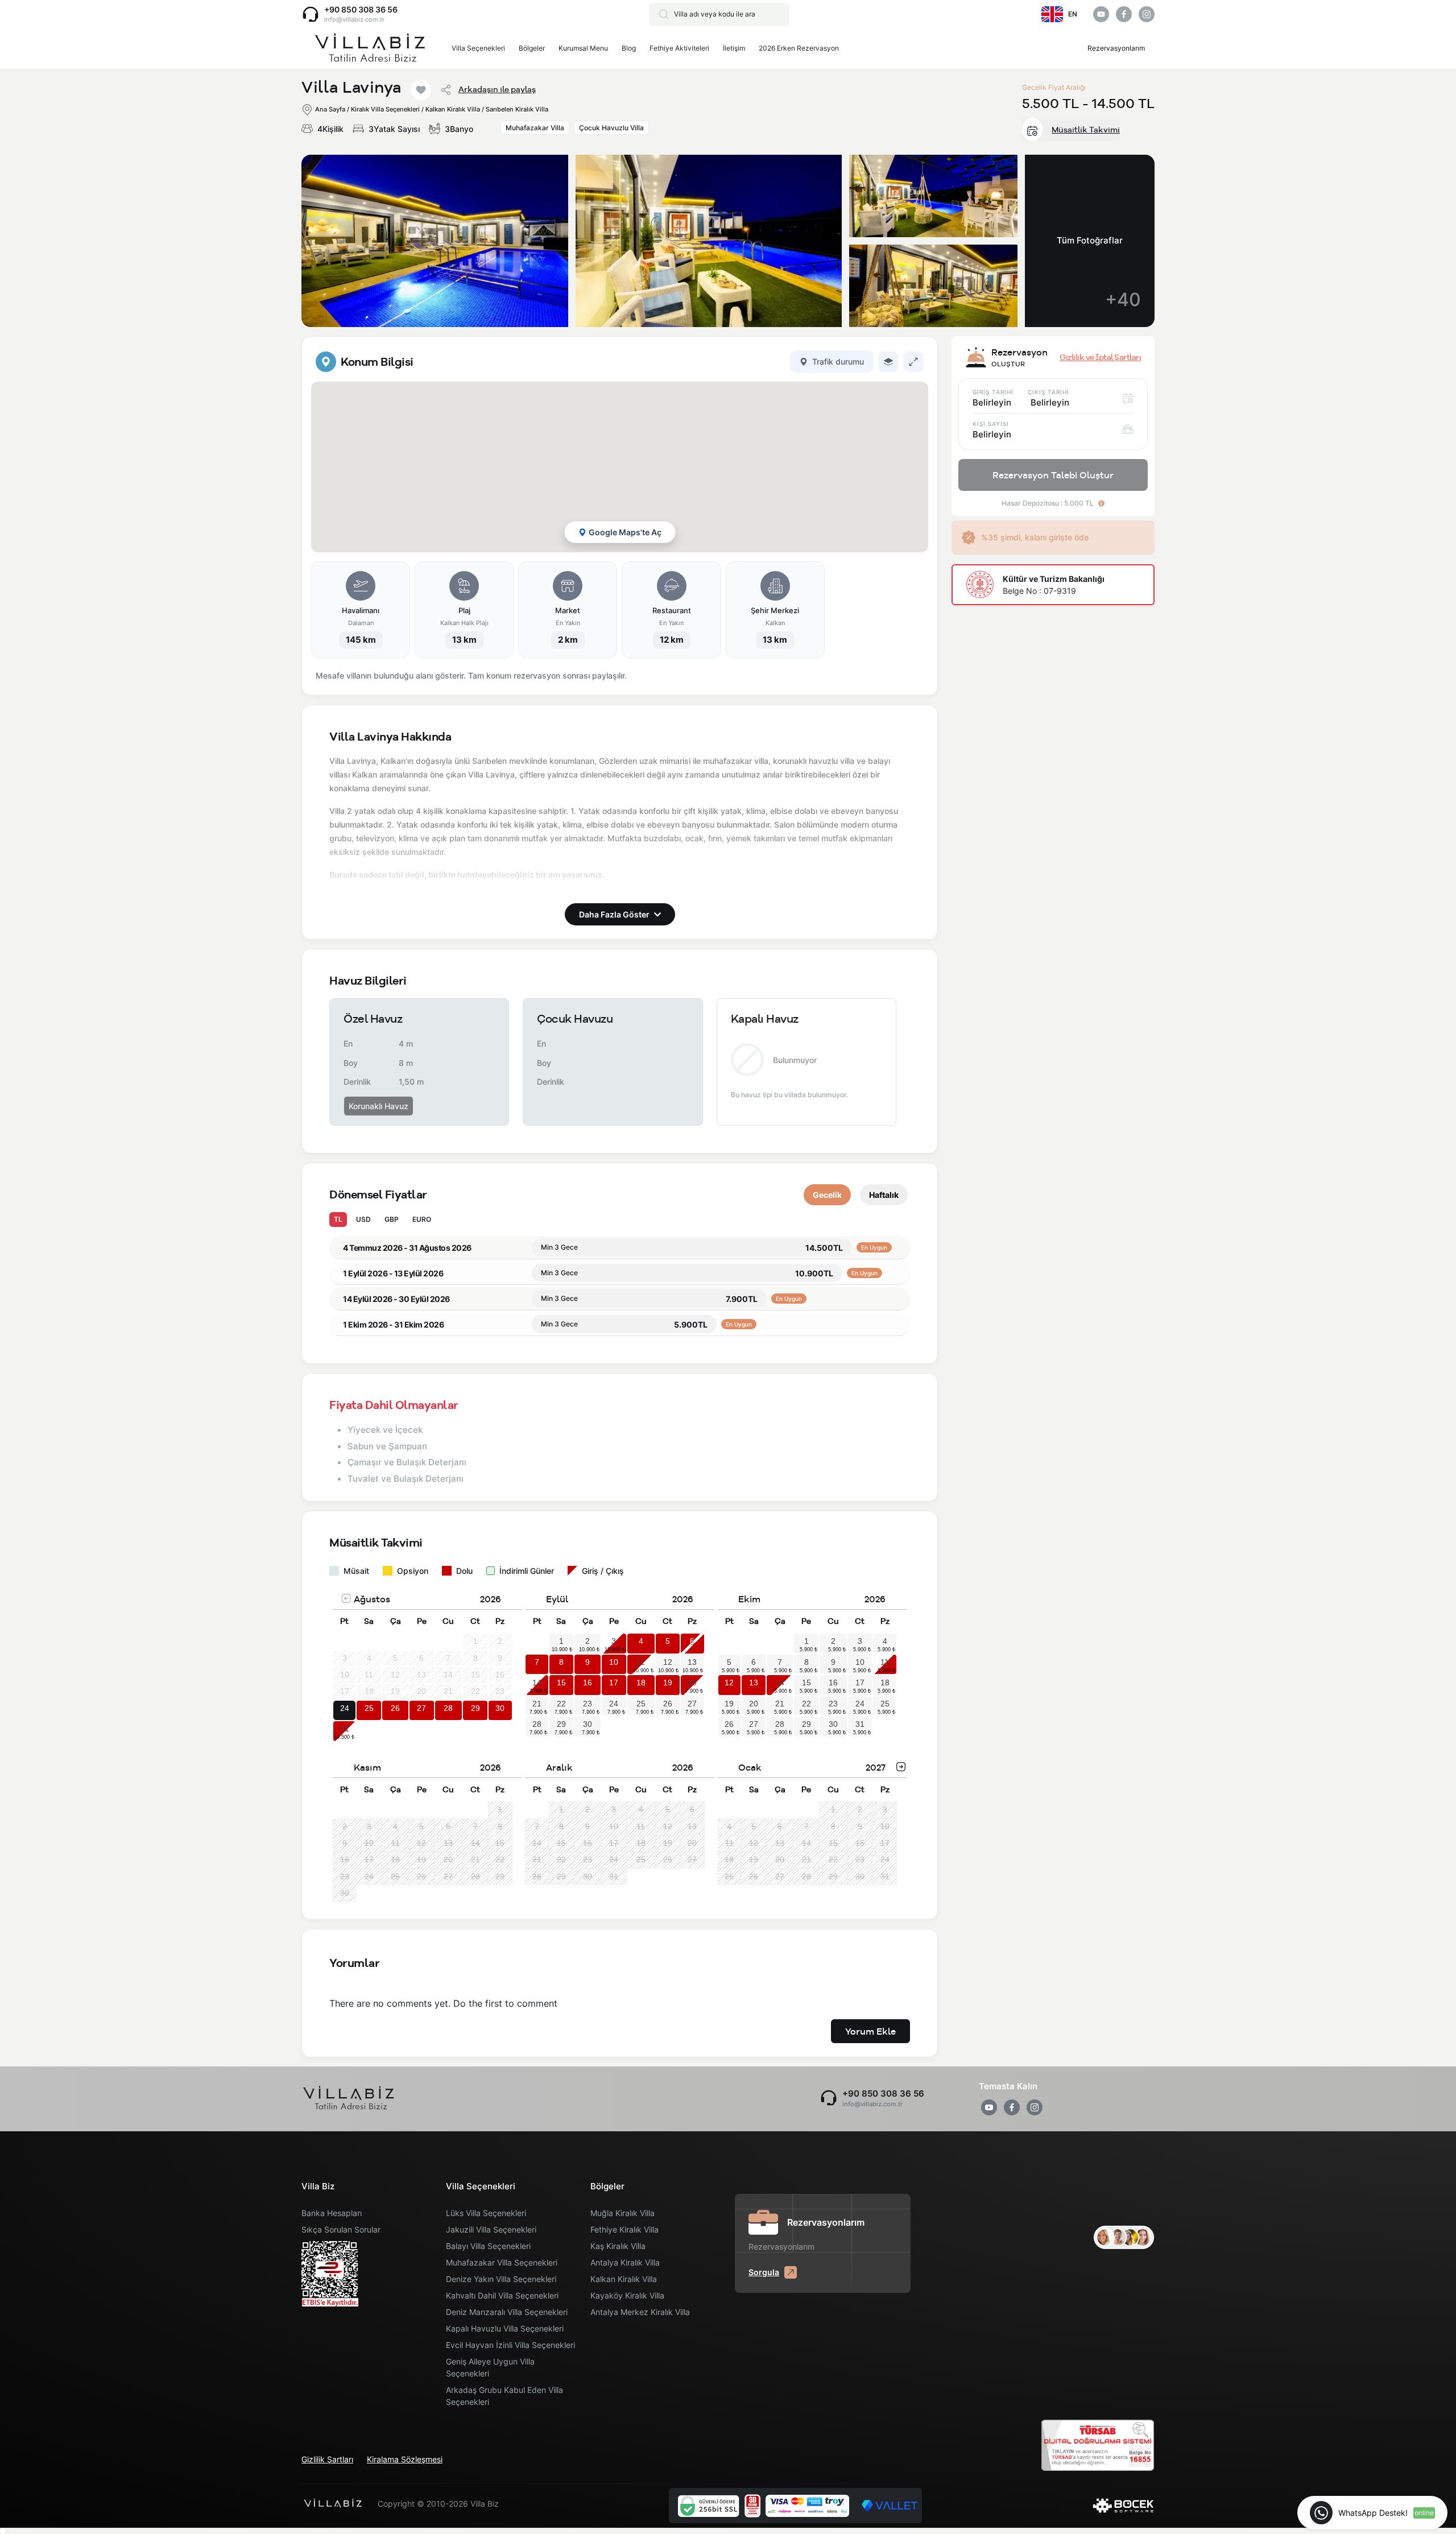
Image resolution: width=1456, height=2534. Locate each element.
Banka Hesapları (332, 2213)
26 (395, 1708)
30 (500, 1708)
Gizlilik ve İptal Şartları (1100, 357)
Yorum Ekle (870, 2031)
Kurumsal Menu (583, 48)
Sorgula (764, 2272)
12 (668, 1662)
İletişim (734, 48)
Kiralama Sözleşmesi (405, 2459)
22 (561, 1704)
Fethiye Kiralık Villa (624, 2229)
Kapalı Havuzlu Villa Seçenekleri (505, 2328)
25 (369, 1708)
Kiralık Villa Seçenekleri (385, 109)
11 (641, 1662)
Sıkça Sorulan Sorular (341, 2229)
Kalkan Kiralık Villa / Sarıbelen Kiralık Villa (487, 109)
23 (588, 1704)
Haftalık (884, 1195)
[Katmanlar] (888, 362)
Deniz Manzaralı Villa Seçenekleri (507, 2312)
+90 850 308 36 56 (361, 9)
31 (345, 1729)
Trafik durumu (838, 361)
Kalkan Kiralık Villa (624, 2279)
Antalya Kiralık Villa (625, 2262)
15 (561, 1683)
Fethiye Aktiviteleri (679, 48)
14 (537, 1683)
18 (641, 1683)
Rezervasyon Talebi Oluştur (1053, 475)
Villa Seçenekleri (478, 48)
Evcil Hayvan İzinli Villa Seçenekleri (510, 2345)
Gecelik (827, 1195)
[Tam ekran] (913, 362)
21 (537, 1704)
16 (588, 1683)
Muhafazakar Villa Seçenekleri (502, 2262)
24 (345, 1708)
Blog (629, 48)
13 (692, 1662)
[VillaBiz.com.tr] (370, 49)
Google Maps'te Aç (625, 532)
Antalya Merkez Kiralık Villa (640, 2312)
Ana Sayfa (330, 109)
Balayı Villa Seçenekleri (488, 2246)
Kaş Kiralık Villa (618, 2246)
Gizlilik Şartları (327, 2459)
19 (668, 1683)
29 (475, 1708)
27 (421, 1708)
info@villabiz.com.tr (354, 19)
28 (448, 1708)
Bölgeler (532, 48)
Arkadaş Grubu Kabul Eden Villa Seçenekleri (504, 2396)
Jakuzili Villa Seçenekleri (491, 2229)
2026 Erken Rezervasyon (799, 48)
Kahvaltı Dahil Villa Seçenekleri (502, 2295)
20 (692, 1683)
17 (614, 1683)
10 (614, 1662)
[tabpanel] (620, 516)
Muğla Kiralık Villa (622, 2213)
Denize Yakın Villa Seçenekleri (501, 2279)
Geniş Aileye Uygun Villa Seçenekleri (490, 2367)
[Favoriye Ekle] (421, 90)
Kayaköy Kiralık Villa (627, 2295)
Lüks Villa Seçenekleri (486, 2213)
